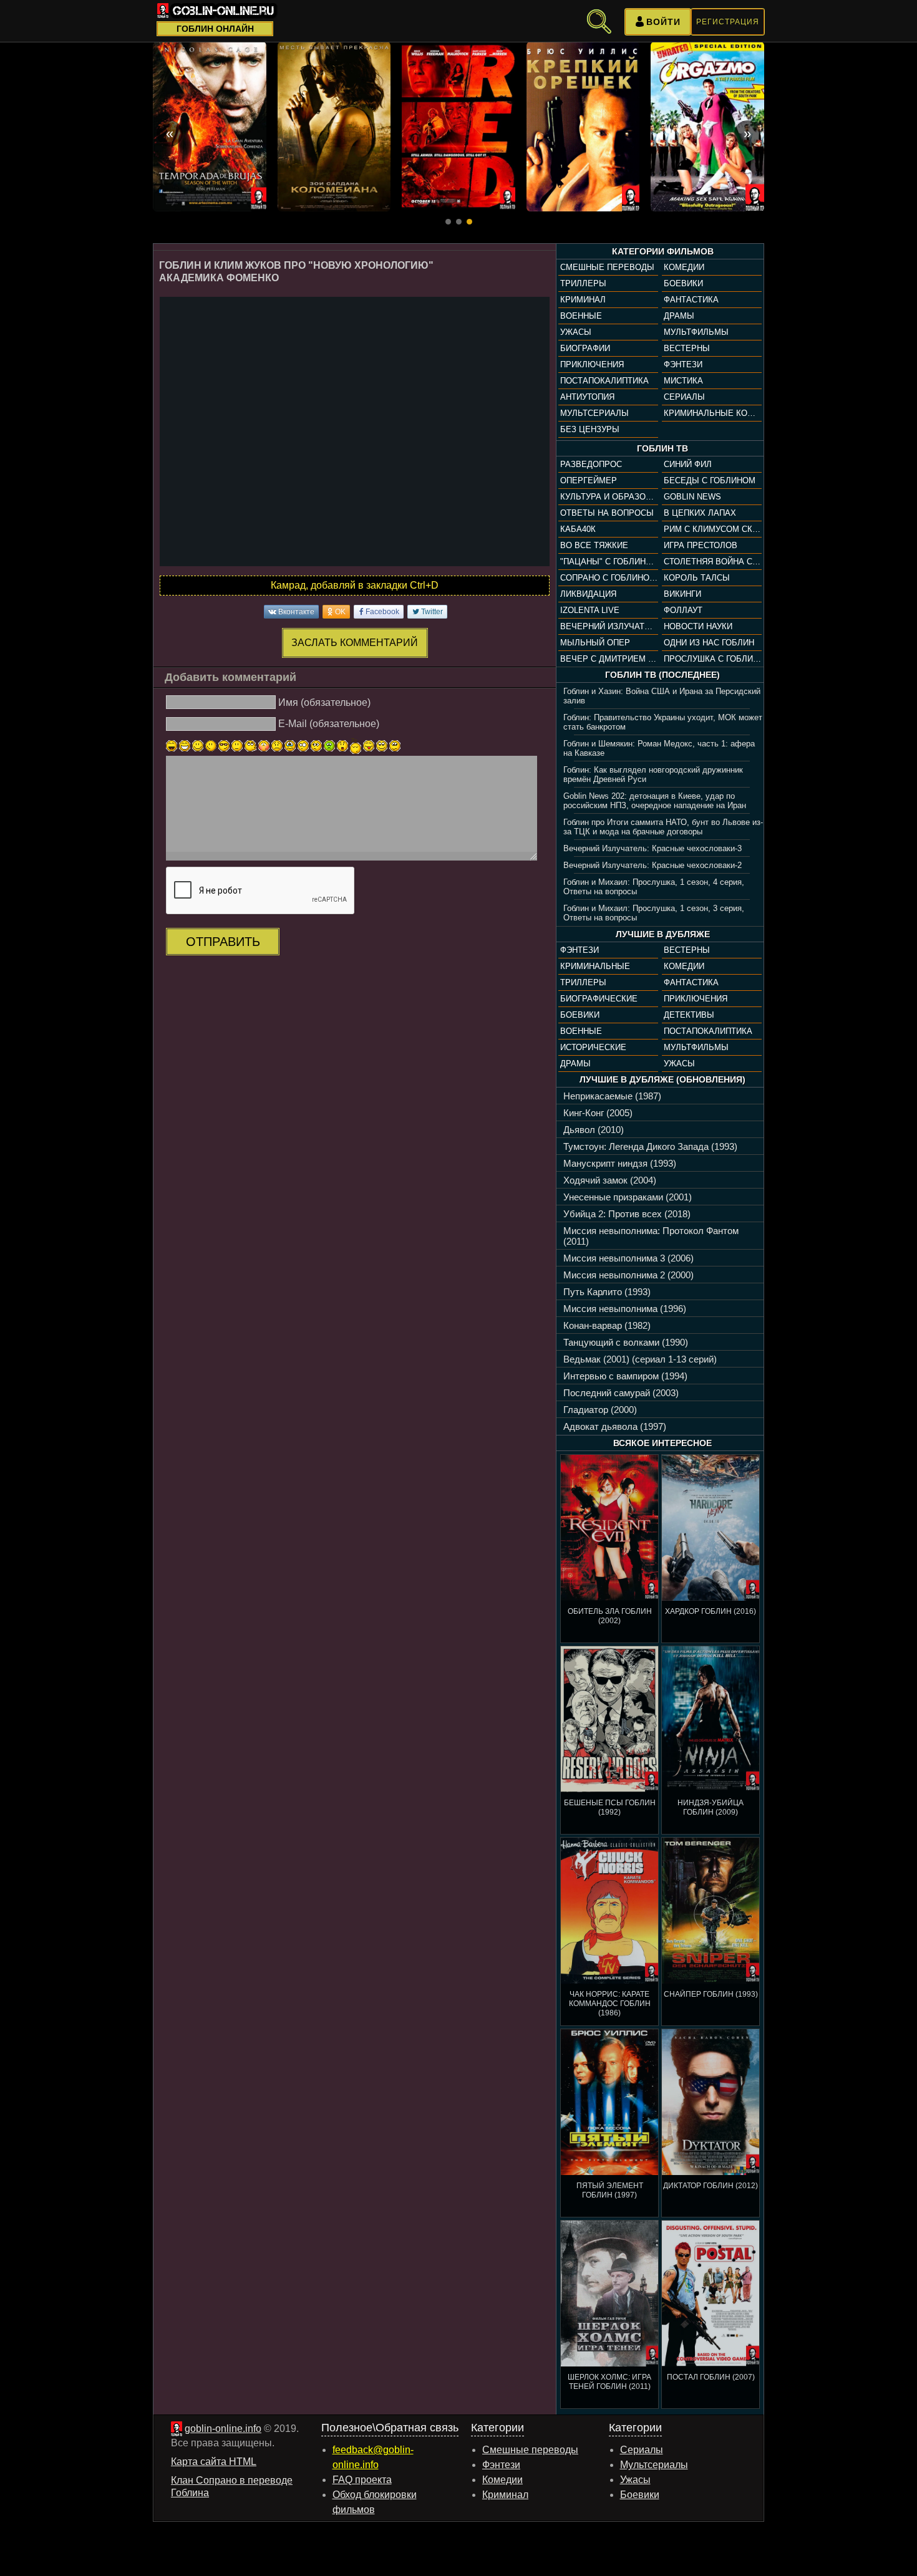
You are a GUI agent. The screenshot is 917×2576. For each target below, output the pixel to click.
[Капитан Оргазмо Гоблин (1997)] (707, 127)
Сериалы (684, 397)
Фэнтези (683, 364)
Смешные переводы (607, 267)
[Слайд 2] (459, 222)
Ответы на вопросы (607, 513)
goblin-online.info (223, 2429)
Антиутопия (587, 397)
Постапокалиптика (604, 381)
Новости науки (698, 626)
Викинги (682, 594)
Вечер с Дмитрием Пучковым (609, 659)
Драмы (679, 316)
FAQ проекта (362, 2480)
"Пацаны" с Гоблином (609, 562)
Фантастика (691, 300)
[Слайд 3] (469, 222)
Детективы (689, 1015)
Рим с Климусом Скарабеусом (712, 529)
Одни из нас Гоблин (709, 643)
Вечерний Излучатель (609, 626)
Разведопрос (591, 464)
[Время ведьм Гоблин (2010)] (210, 127)
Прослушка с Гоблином (712, 659)
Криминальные (595, 966)
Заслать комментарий (355, 643)
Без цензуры (590, 429)
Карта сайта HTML (214, 2462)
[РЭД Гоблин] (458, 127)
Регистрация (728, 22)
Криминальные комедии (712, 413)
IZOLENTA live (590, 610)
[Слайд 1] (448, 222)
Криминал (583, 300)
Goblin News (692, 497)
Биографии (585, 348)
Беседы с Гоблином (710, 480)
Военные (581, 316)
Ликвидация (588, 594)
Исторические (593, 1047)
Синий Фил (688, 464)
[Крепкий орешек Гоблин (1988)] (583, 127)
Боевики (683, 283)
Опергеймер (589, 480)
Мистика (683, 381)
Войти (663, 22)
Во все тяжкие (594, 545)
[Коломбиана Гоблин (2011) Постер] (334, 127)
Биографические (599, 999)
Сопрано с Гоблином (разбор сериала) (609, 578)
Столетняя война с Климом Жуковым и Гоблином (712, 562)
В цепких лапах (700, 513)
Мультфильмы (696, 332)
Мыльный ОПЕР (595, 643)
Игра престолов (701, 545)
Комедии (684, 267)
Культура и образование (609, 497)
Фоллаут (683, 610)
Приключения (592, 364)
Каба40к (578, 529)
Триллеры (583, 283)
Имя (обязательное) (324, 702)
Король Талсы (697, 578)
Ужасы (576, 332)
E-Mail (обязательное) (329, 724)
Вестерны (687, 348)
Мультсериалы (594, 413)
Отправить (223, 942)
